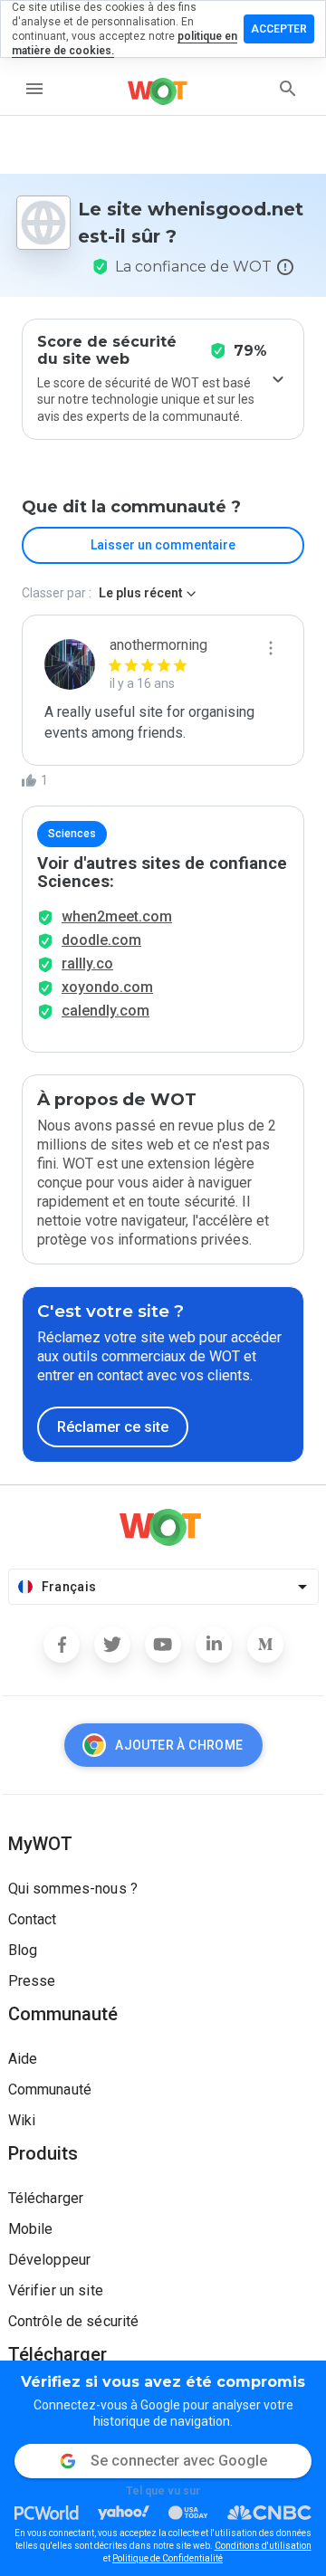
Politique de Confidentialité (168, 2558)
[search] (288, 89)
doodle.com (101, 940)
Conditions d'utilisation (263, 2546)
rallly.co (87, 964)
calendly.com (105, 1011)
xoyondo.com (107, 987)
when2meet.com (117, 916)
